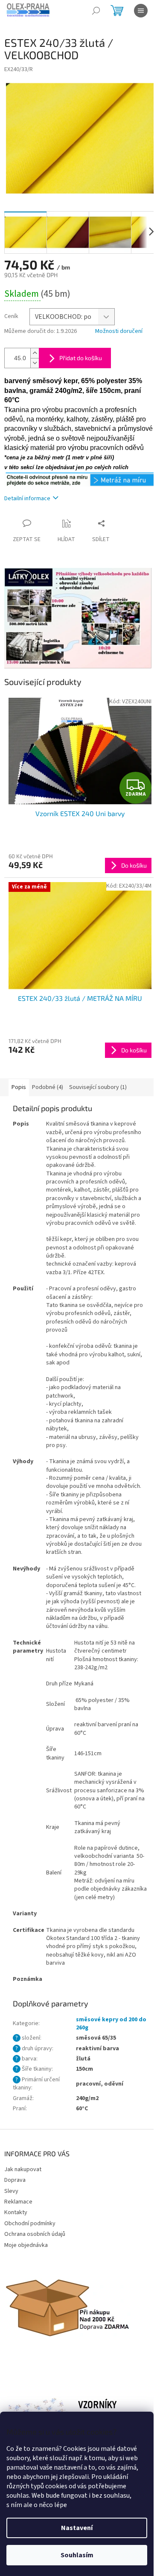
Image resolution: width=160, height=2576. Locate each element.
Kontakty (16, 2212)
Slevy (11, 2191)
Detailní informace (27, 499)
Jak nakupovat (23, 2169)
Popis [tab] (19, 1087)
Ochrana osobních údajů (35, 2234)
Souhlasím (77, 2555)
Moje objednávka (26, 2245)
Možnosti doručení (119, 331)
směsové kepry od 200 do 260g (111, 2024)
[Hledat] (96, 11)
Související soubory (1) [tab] (98, 1087)
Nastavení (77, 2528)
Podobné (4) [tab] (48, 1087)
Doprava (15, 2180)
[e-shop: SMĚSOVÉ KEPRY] (80, 479)
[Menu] (141, 11)
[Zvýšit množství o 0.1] (35, 353)
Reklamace (18, 2202)
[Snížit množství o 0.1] (35, 363)
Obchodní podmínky (30, 2224)
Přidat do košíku (81, 358)
